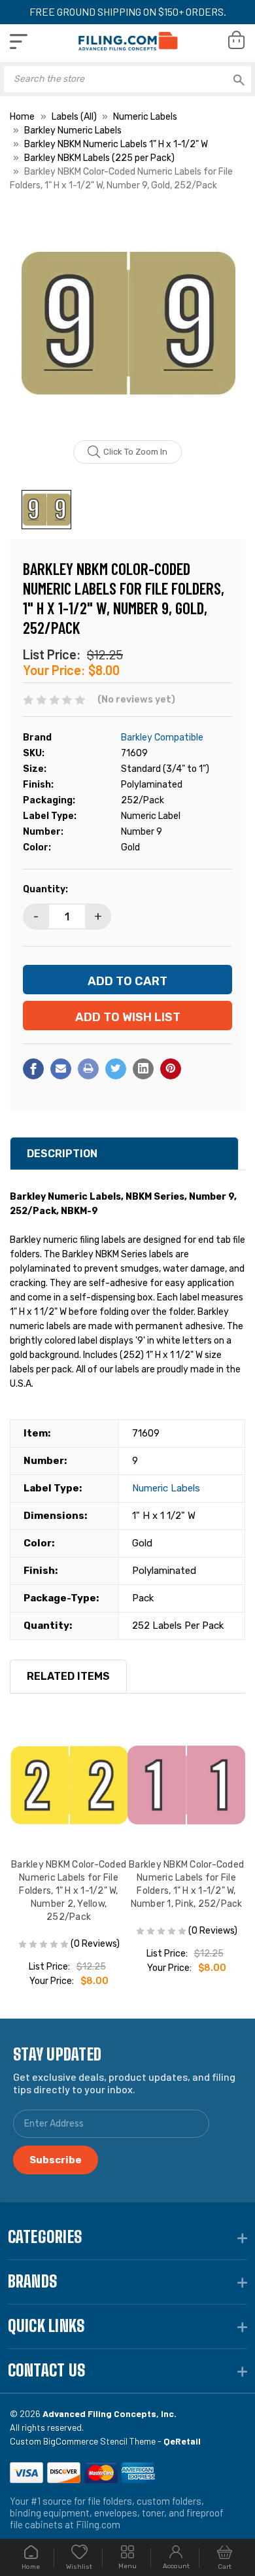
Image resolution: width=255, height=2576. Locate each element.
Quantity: (45, 889)
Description (62, 1154)
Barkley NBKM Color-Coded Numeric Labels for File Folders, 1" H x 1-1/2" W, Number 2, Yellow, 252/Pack (69, 1891)
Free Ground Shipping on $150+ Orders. (128, 11)
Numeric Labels (166, 1488)
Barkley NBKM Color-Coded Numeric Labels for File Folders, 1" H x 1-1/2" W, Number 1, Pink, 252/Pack (186, 1884)
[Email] (61, 1069)
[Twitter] (116, 1069)
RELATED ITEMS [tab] (68, 1676)
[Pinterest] (171, 1069)
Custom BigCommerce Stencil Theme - (105, 2441)
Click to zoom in (135, 452)
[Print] (88, 1069)
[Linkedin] (143, 1069)
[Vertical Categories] (19, 42)
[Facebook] (33, 1069)
